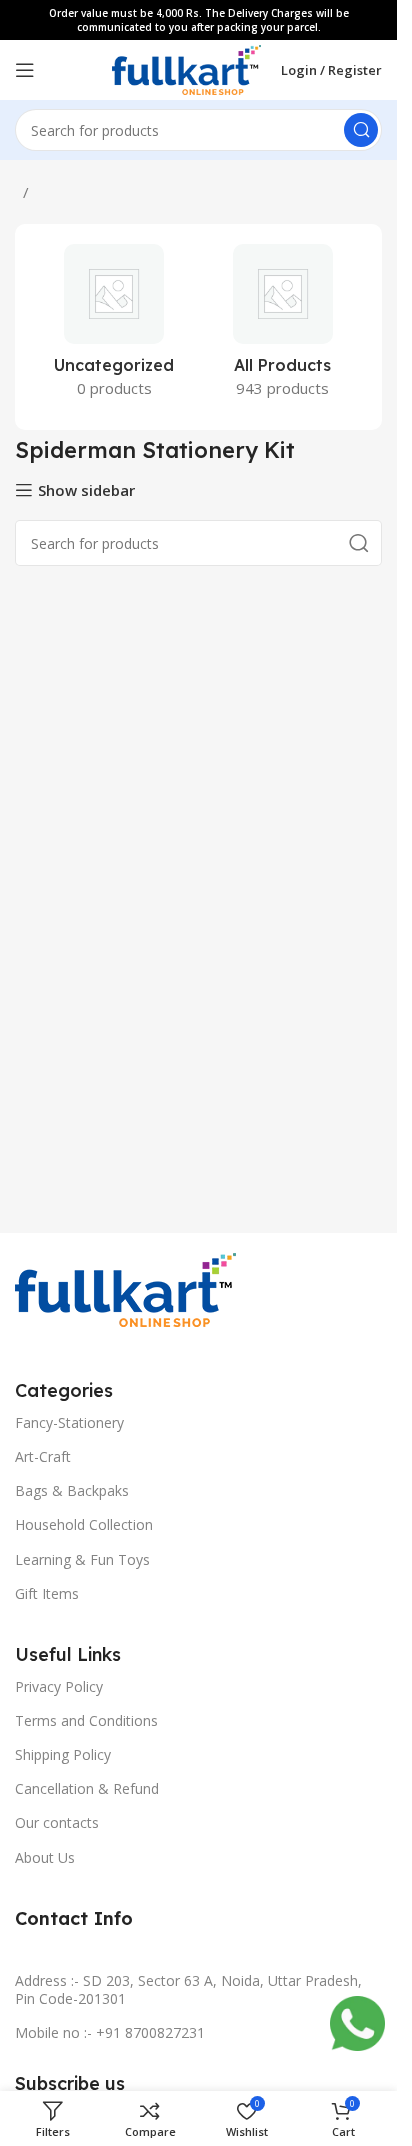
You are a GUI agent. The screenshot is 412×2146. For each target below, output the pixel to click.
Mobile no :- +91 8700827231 (110, 2032)
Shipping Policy (63, 1754)
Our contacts (57, 1822)
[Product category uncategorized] (114, 327)
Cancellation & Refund (87, 1788)
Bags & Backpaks (72, 1490)
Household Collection (84, 1524)
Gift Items (47, 1593)
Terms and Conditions (86, 1720)
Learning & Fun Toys (82, 1559)
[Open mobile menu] (25, 70)
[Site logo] (186, 68)
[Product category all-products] (283, 327)
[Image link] (125, 1288)
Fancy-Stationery (69, 1422)
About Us (45, 1857)
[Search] (361, 130)
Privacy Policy (59, 1686)
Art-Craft (43, 1456)
